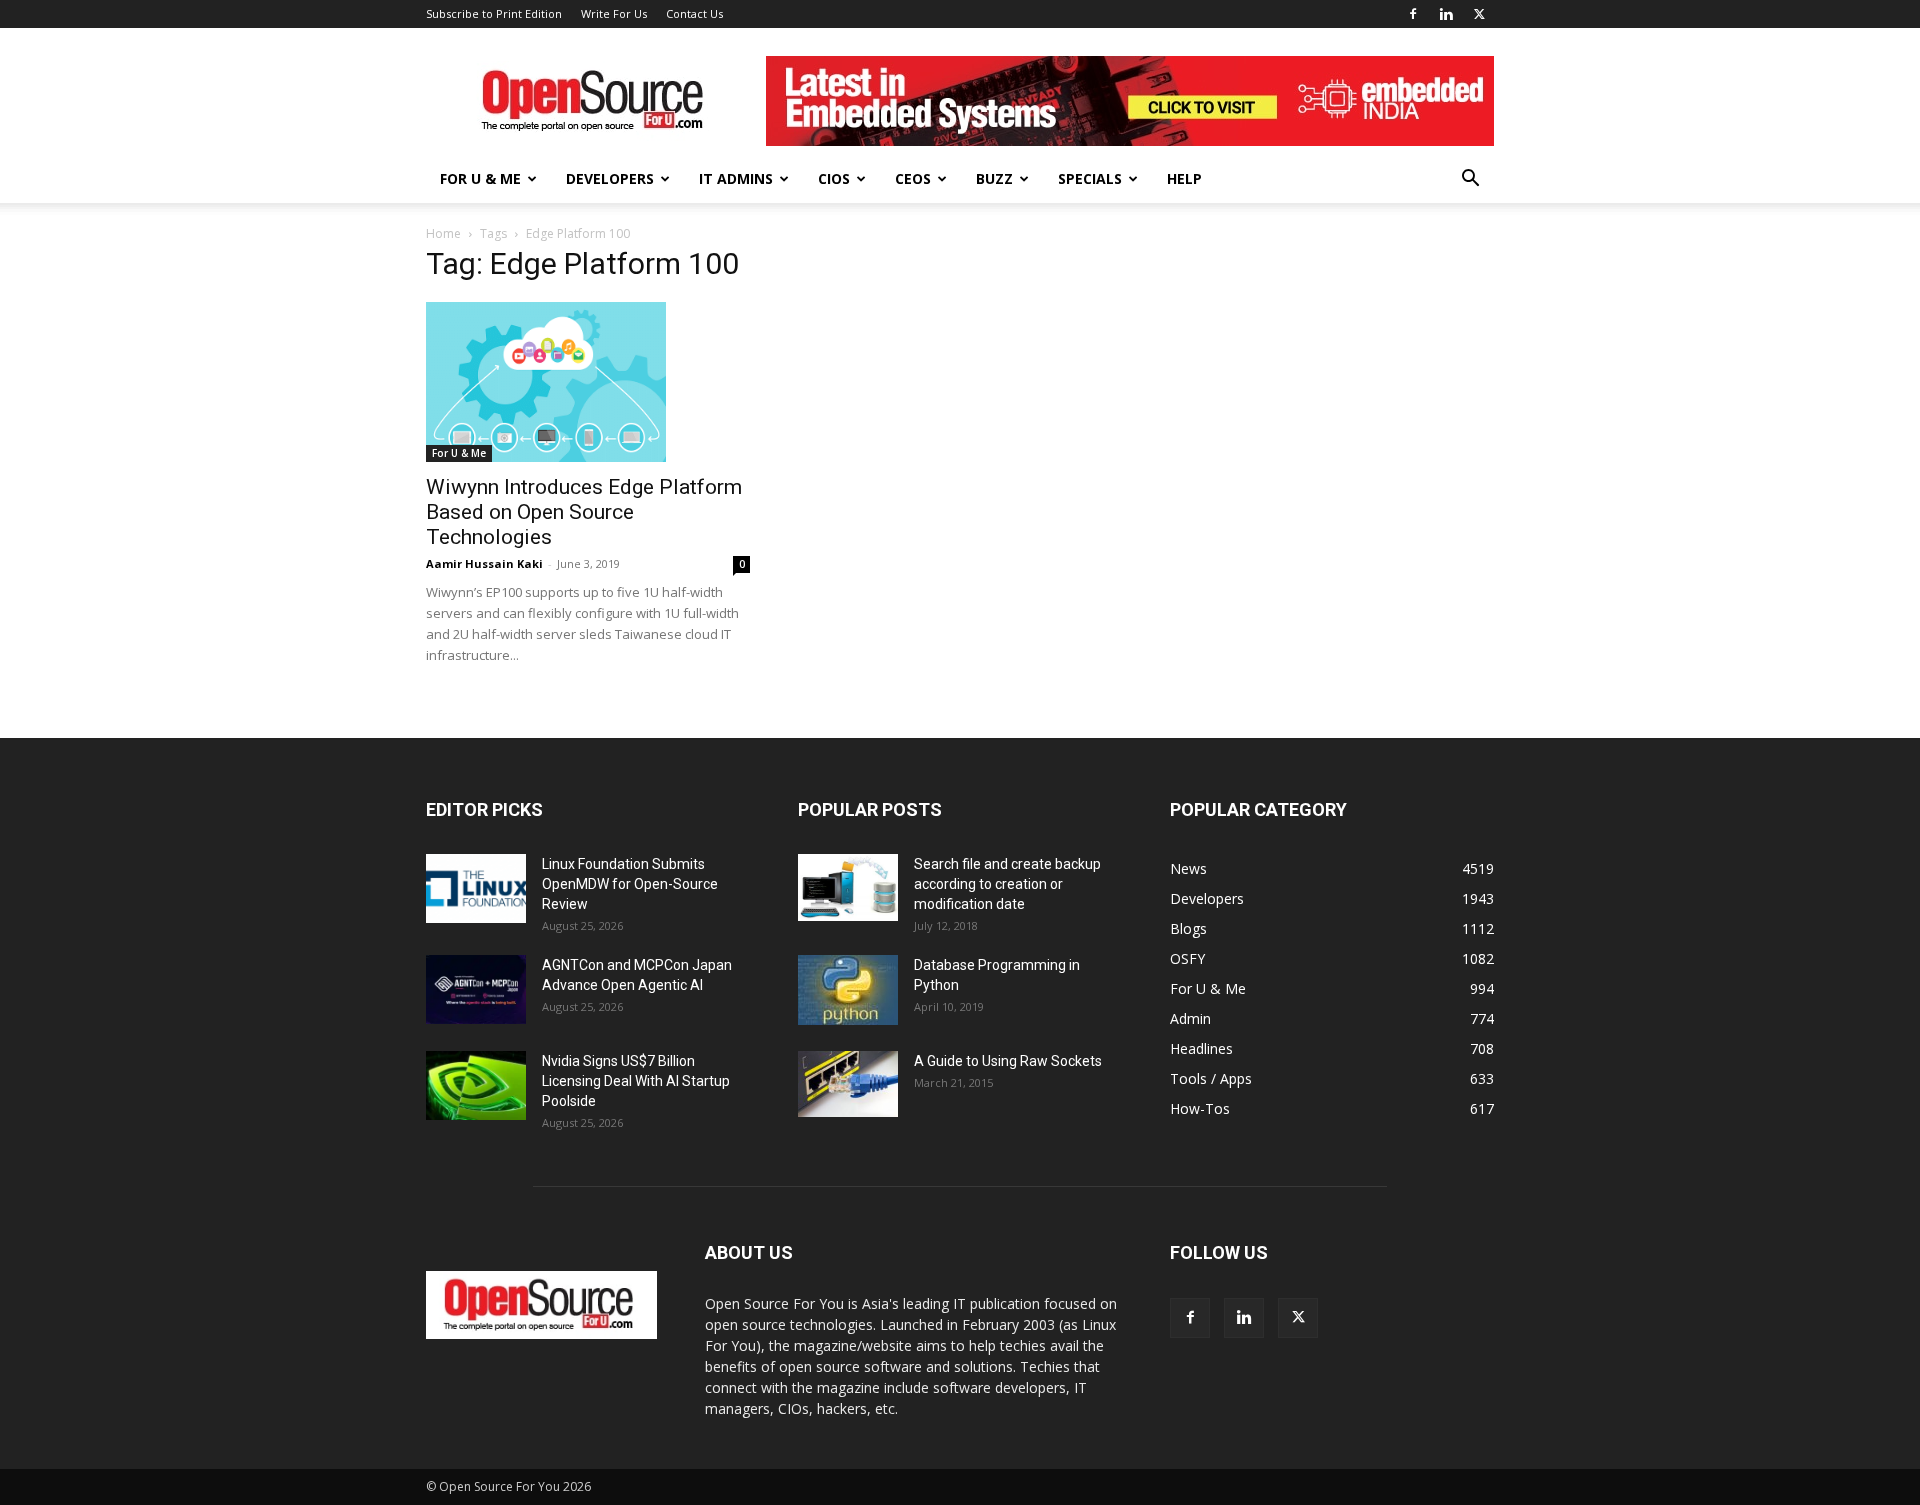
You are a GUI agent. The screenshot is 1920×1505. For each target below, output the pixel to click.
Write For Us (614, 13)
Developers (610, 178)
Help (1184, 178)
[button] (1470, 180)
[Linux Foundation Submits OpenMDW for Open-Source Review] (476, 888)
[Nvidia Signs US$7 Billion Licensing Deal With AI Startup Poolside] (476, 1085)
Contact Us (694, 13)
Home (443, 233)
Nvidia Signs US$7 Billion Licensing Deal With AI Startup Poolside (636, 1081)
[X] (1479, 14)
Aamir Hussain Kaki (484, 563)
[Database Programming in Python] (848, 990)
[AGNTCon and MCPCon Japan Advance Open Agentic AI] (476, 989)
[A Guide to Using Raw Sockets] (848, 1084)
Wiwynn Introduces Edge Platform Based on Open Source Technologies (584, 512)
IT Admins (736, 178)
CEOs (913, 178)
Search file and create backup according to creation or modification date (1007, 884)
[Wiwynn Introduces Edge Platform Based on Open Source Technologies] (588, 382)
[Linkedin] (1446, 14)
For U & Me (480, 178)
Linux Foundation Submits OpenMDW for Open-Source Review (630, 884)
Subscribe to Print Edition (494, 13)
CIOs (834, 178)
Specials (1090, 178)
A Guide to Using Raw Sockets (1008, 1061)
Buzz (994, 178)
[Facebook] (1413, 14)
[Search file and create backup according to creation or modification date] (848, 887)
